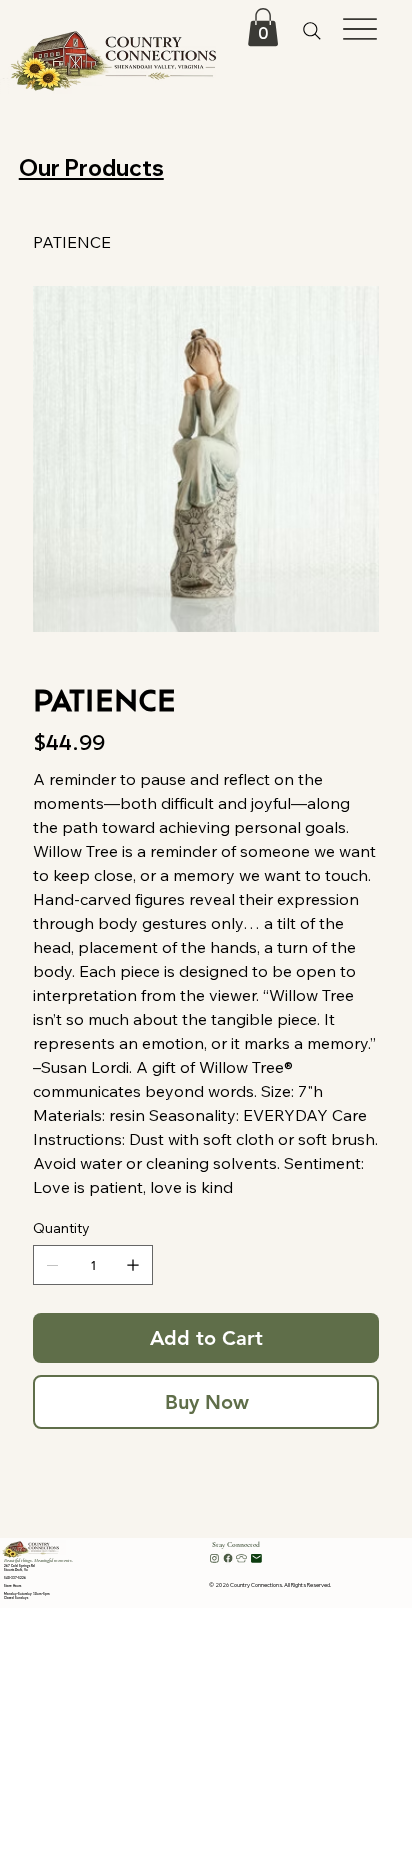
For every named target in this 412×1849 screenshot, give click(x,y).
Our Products (91, 167)
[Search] (312, 30)
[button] (263, 27)
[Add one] (133, 1265)
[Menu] (360, 28)
